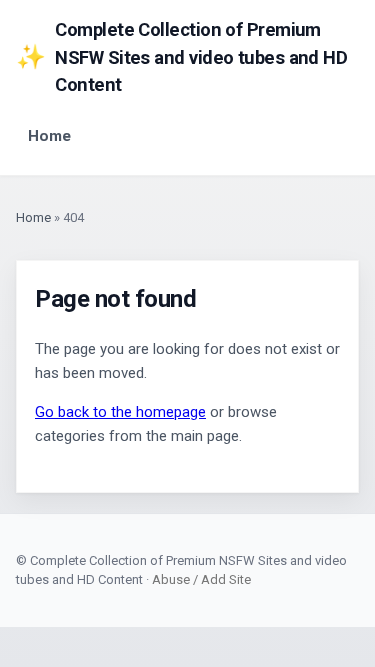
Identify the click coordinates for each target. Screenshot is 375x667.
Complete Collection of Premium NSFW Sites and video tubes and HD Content (181, 57)
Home (49, 136)
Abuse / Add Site (201, 579)
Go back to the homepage (120, 412)
